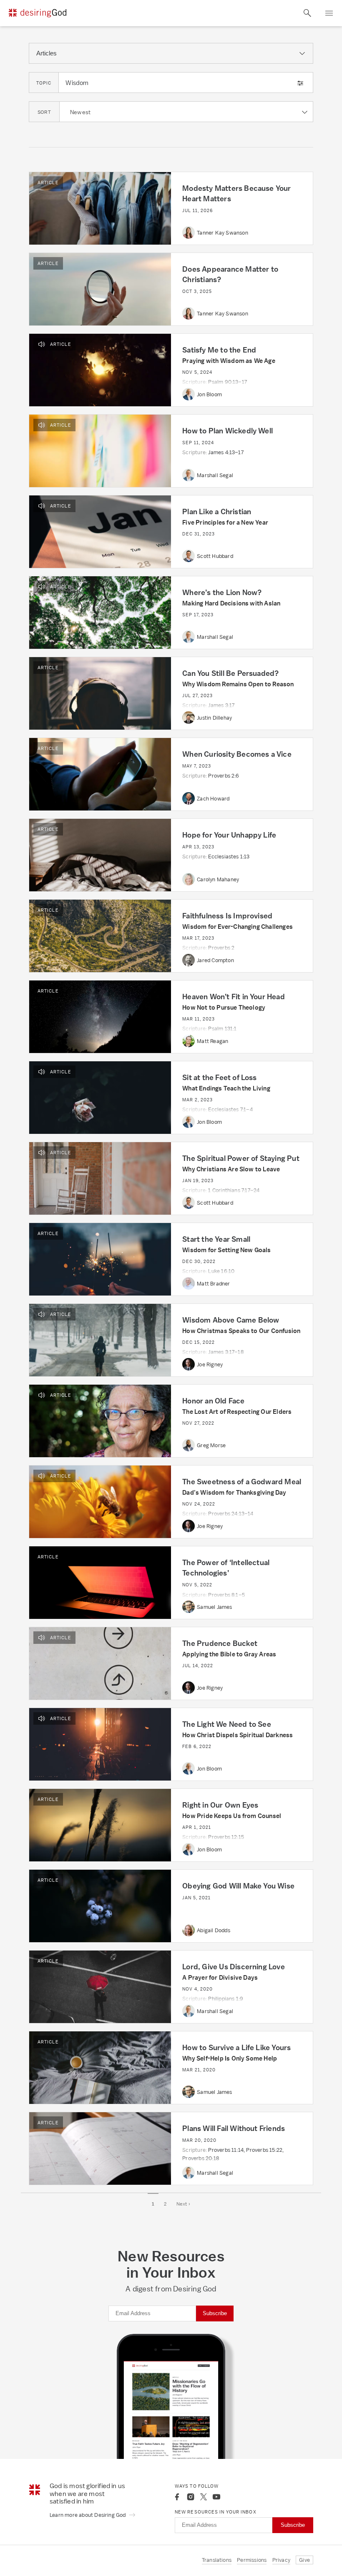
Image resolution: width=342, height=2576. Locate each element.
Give (304, 2560)
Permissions (252, 2560)
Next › (183, 2204)
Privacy (281, 2560)
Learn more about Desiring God (88, 2515)
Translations (217, 2560)
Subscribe (215, 2313)
